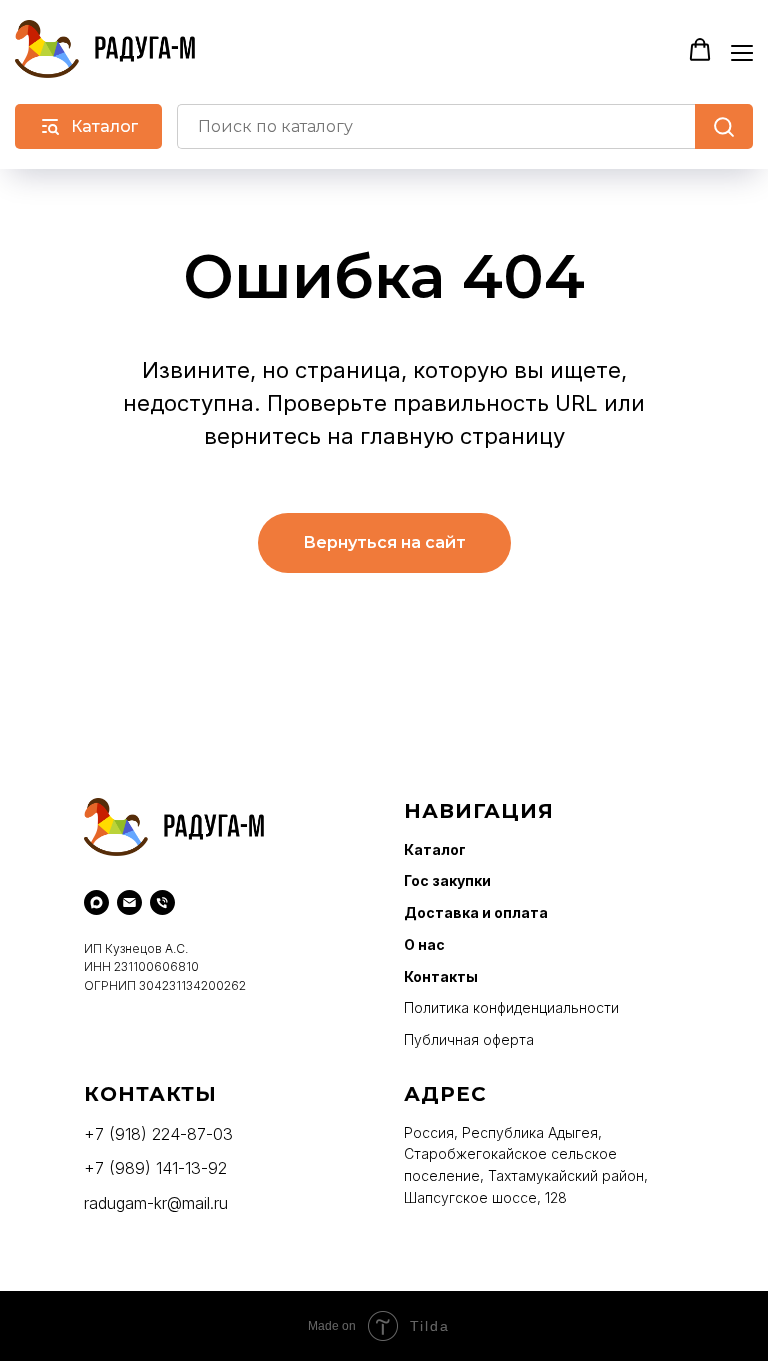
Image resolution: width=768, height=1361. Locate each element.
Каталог (435, 849)
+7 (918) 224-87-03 (158, 1134)
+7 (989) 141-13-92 (155, 1168)
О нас (424, 944)
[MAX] (96, 902)
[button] (700, 50)
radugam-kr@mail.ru (156, 1203)
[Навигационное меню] (742, 51)
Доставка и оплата (476, 912)
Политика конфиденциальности (511, 1007)
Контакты (441, 976)
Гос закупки (447, 880)
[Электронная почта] (129, 902)
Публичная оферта (469, 1039)
